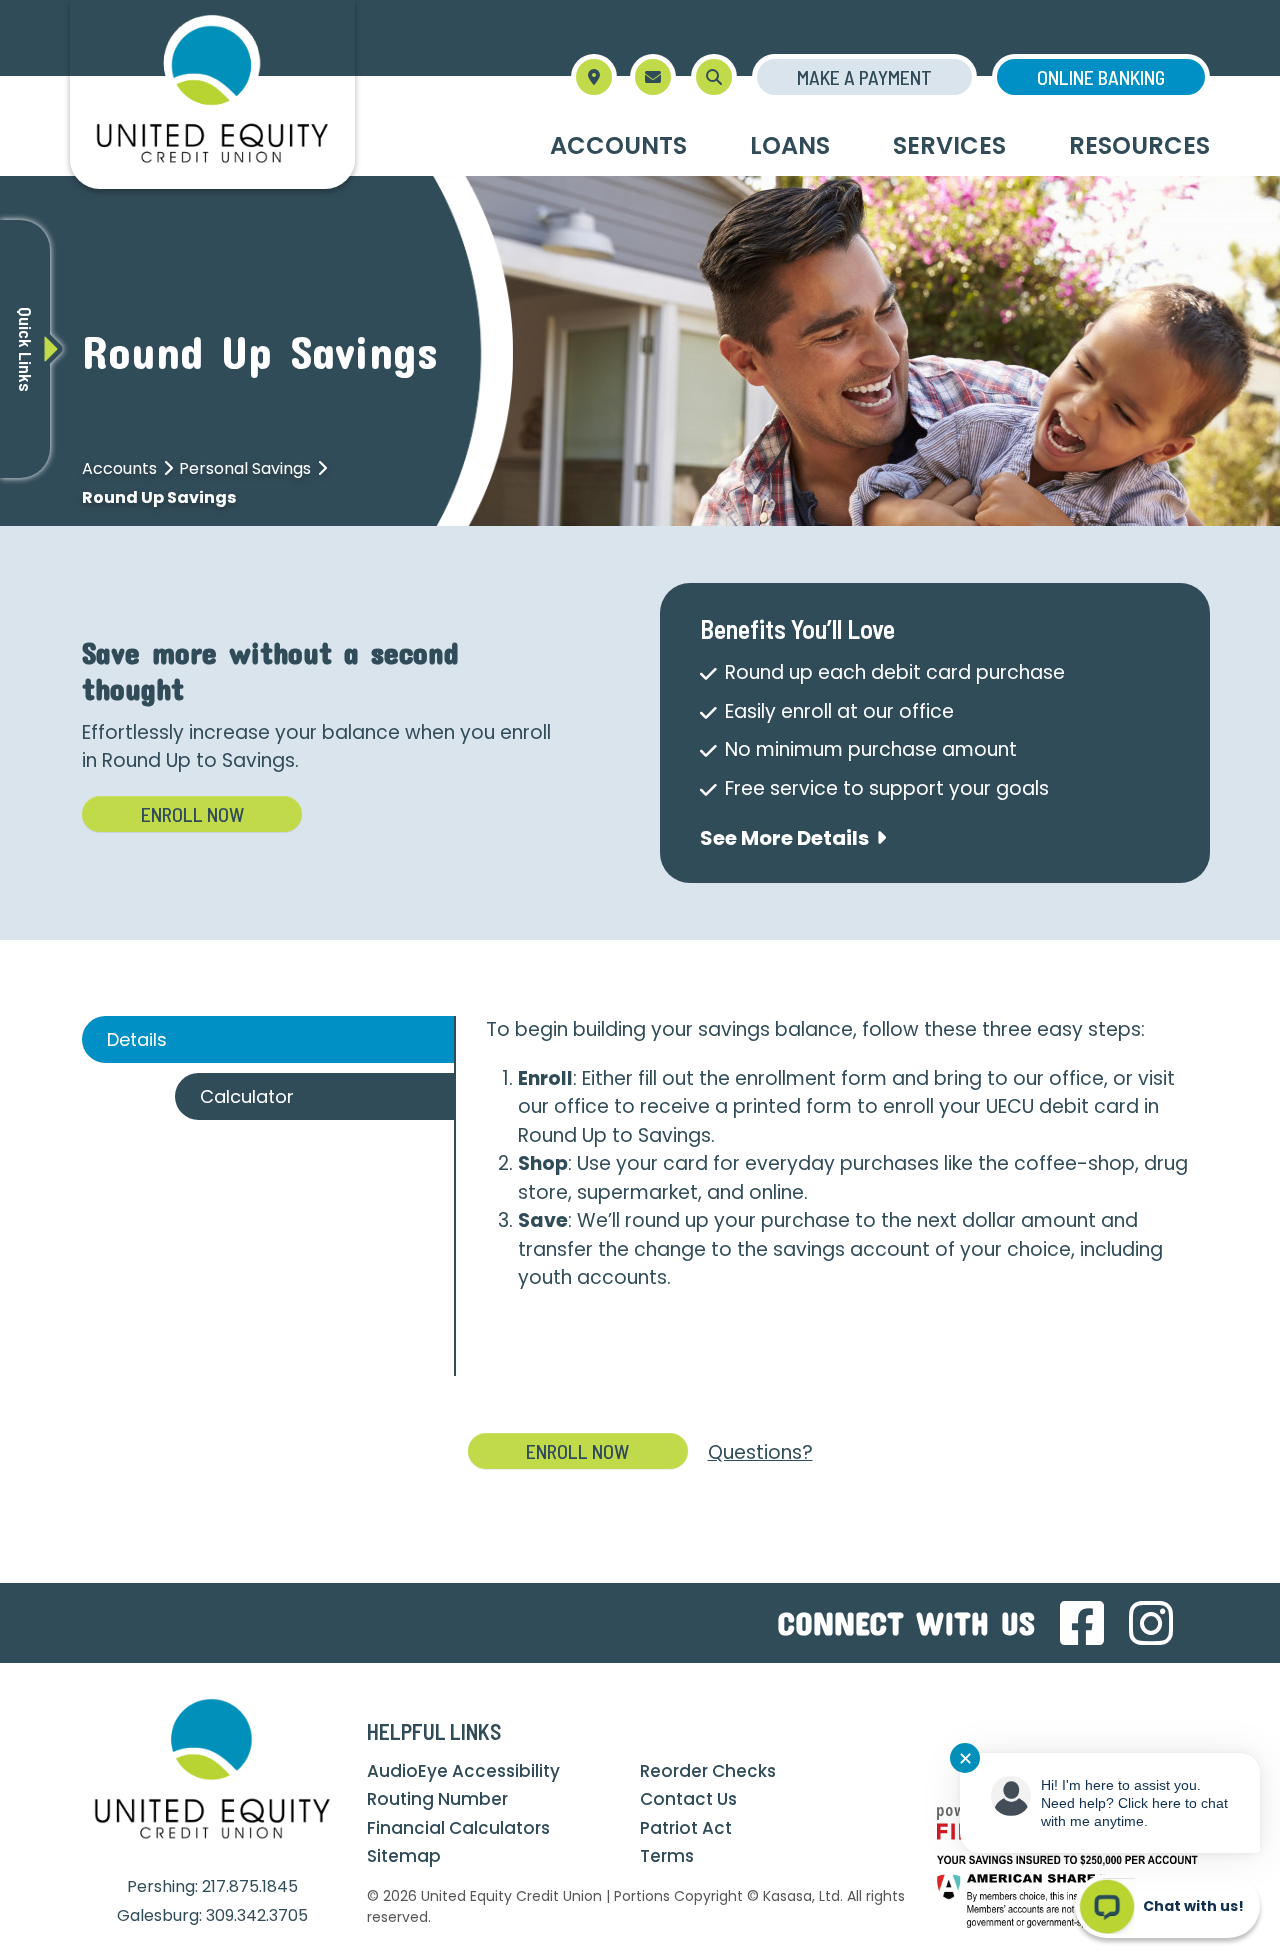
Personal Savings (245, 468)
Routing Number (437, 1799)
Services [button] (949, 145)
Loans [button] (790, 145)
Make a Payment (864, 77)
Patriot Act (686, 1828)
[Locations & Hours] (594, 77)
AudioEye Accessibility (463, 1771)
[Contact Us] (653, 77)
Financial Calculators (458, 1828)
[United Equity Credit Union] (212, 93)
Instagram (1151, 1623)
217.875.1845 (250, 1886)
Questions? (760, 1452)
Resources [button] (1139, 145)
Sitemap (404, 1856)
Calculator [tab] (247, 1096)
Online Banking (1101, 77)
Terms (667, 1856)
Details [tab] (137, 1039)
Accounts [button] (618, 145)
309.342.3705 (257, 1915)
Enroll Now (192, 814)
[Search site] (714, 77)
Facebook (1082, 1623)
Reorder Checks (708, 1771)
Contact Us (688, 1799)
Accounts (119, 468)
